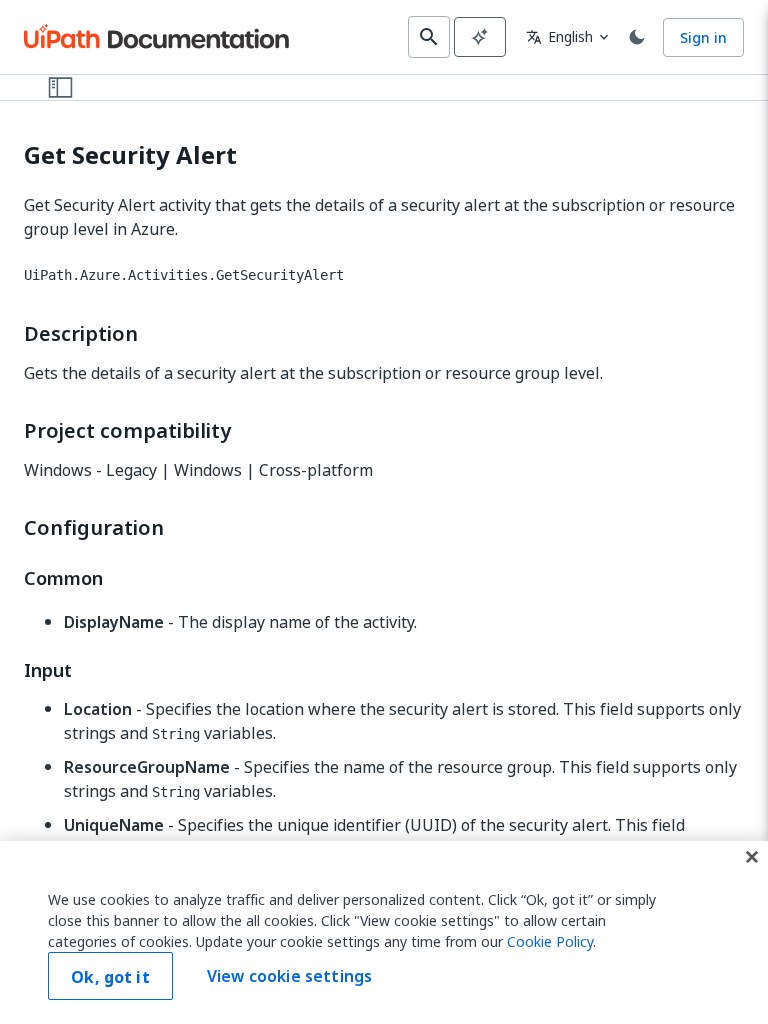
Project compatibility (127, 431)
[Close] (752, 857)
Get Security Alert (130, 155)
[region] (384, 932)
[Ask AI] (480, 37)
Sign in (703, 37)
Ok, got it (110, 977)
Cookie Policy (550, 941)
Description (81, 334)
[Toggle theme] (637, 37)
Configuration (94, 528)
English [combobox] (559, 36)
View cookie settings (289, 976)
